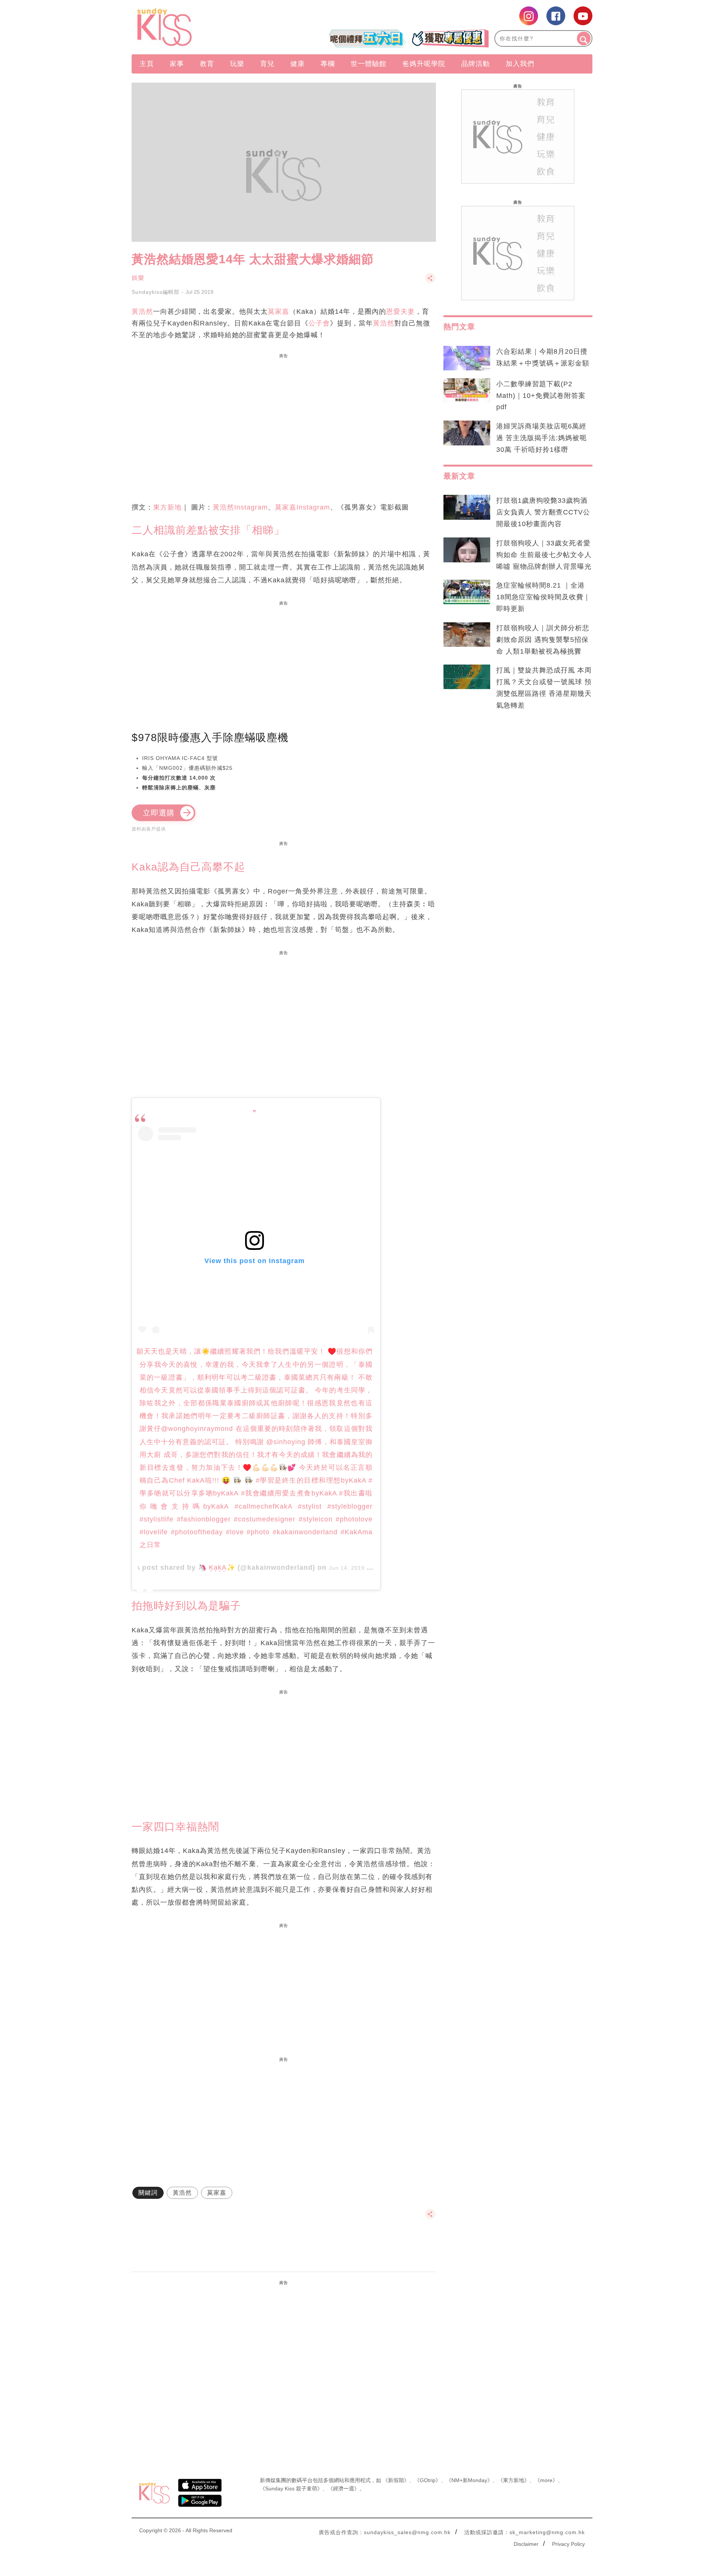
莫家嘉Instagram (302, 507)
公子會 (319, 323)
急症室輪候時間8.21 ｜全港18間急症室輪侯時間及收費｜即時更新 (543, 597)
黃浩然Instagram (240, 507)
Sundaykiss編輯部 (156, 292)
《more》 (546, 2480)
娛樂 (138, 278)
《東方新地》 (514, 2480)
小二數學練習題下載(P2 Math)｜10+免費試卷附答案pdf (541, 396)
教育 (207, 64)
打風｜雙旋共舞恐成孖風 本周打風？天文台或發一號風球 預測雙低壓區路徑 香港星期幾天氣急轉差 (544, 688)
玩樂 (237, 64)
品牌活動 (476, 64)
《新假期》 (396, 2480)
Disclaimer (526, 2544)
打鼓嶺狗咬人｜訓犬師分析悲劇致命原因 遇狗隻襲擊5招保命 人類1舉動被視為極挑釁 (543, 640)
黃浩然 (142, 312)
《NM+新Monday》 (469, 2480)
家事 (177, 64)
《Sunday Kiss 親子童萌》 (291, 2488)
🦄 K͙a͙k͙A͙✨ (217, 1567)
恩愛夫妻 (400, 312)
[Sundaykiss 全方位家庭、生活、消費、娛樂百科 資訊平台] (201, 27)
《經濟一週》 (344, 2488)
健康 (298, 64)
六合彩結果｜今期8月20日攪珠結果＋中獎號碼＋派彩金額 (543, 357)
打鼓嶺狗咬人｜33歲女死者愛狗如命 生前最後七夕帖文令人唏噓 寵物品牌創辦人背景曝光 (544, 555)
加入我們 (520, 64)
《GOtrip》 (428, 2480)
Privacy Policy (568, 2544)
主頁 (147, 64)
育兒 (267, 64)
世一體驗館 (369, 64)
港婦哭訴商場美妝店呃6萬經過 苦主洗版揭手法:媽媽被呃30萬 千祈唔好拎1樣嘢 (541, 438)
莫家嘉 (278, 312)
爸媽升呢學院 (424, 64)
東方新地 (167, 507)
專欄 (328, 64)
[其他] (430, 282)
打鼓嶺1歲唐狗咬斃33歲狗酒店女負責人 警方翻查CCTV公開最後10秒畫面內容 (543, 512)
